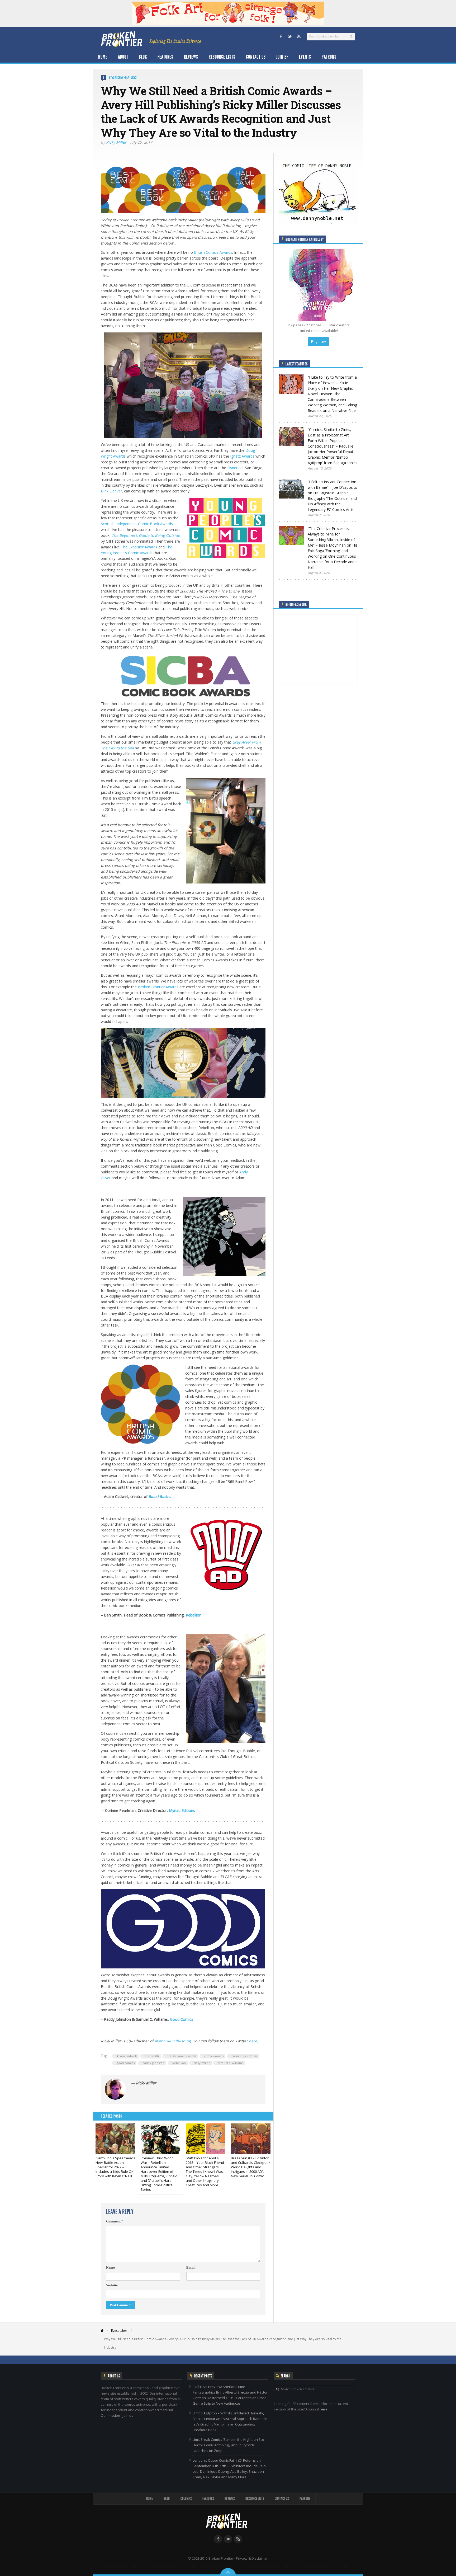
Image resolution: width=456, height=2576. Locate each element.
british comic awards (181, 2056)
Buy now (318, 342)
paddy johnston (153, 2063)
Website (112, 2285)
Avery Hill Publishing (173, 2041)
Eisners (233, 468)
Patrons (329, 57)
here (253, 2041)
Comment (115, 2221)
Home (103, 57)
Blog (143, 57)
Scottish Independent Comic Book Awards (137, 524)
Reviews (191, 57)
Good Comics (182, 2019)
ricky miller (202, 2063)
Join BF (282, 57)
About (123, 57)
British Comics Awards (213, 252)
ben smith (152, 2056)
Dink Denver (111, 491)
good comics (126, 2063)
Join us (128, 2415)
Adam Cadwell (127, 2056)
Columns (186, 2499)
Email (191, 2267)
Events (305, 57)
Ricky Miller (116, 142)
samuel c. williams (231, 2063)
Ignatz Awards (242, 456)
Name (110, 2267)
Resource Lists (222, 57)
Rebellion (194, 1615)
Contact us (256, 57)
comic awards (214, 2056)
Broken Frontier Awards (158, 987)
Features (165, 57)
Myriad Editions (182, 1810)
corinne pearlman (244, 2056)
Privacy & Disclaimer (252, 2558)
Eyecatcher (116, 77)
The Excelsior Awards (139, 547)
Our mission (110, 2415)
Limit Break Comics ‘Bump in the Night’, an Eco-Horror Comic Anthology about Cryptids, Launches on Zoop (229, 2445)
